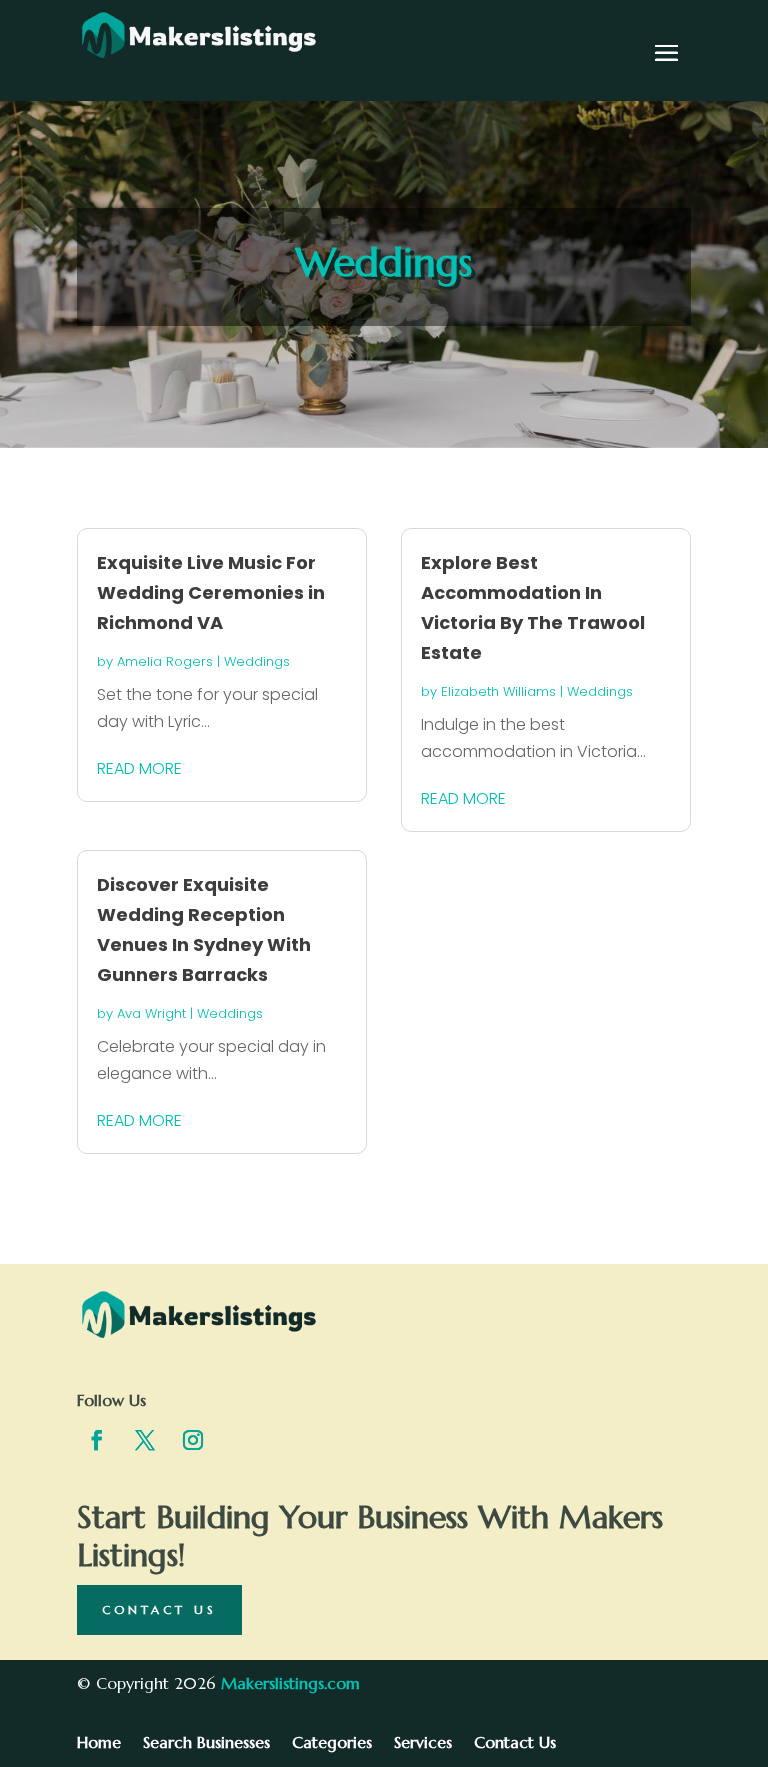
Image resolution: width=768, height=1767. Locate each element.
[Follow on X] (145, 1440)
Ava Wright (151, 1013)
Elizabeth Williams (498, 691)
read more (139, 768)
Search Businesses (206, 1743)
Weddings (257, 661)
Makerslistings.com (290, 1683)
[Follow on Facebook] (97, 1440)
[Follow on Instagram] (193, 1440)
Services (423, 1743)
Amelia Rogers (165, 661)
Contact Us (159, 1609)
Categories (332, 1743)
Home (99, 1743)
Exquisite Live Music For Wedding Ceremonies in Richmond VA (211, 592)
